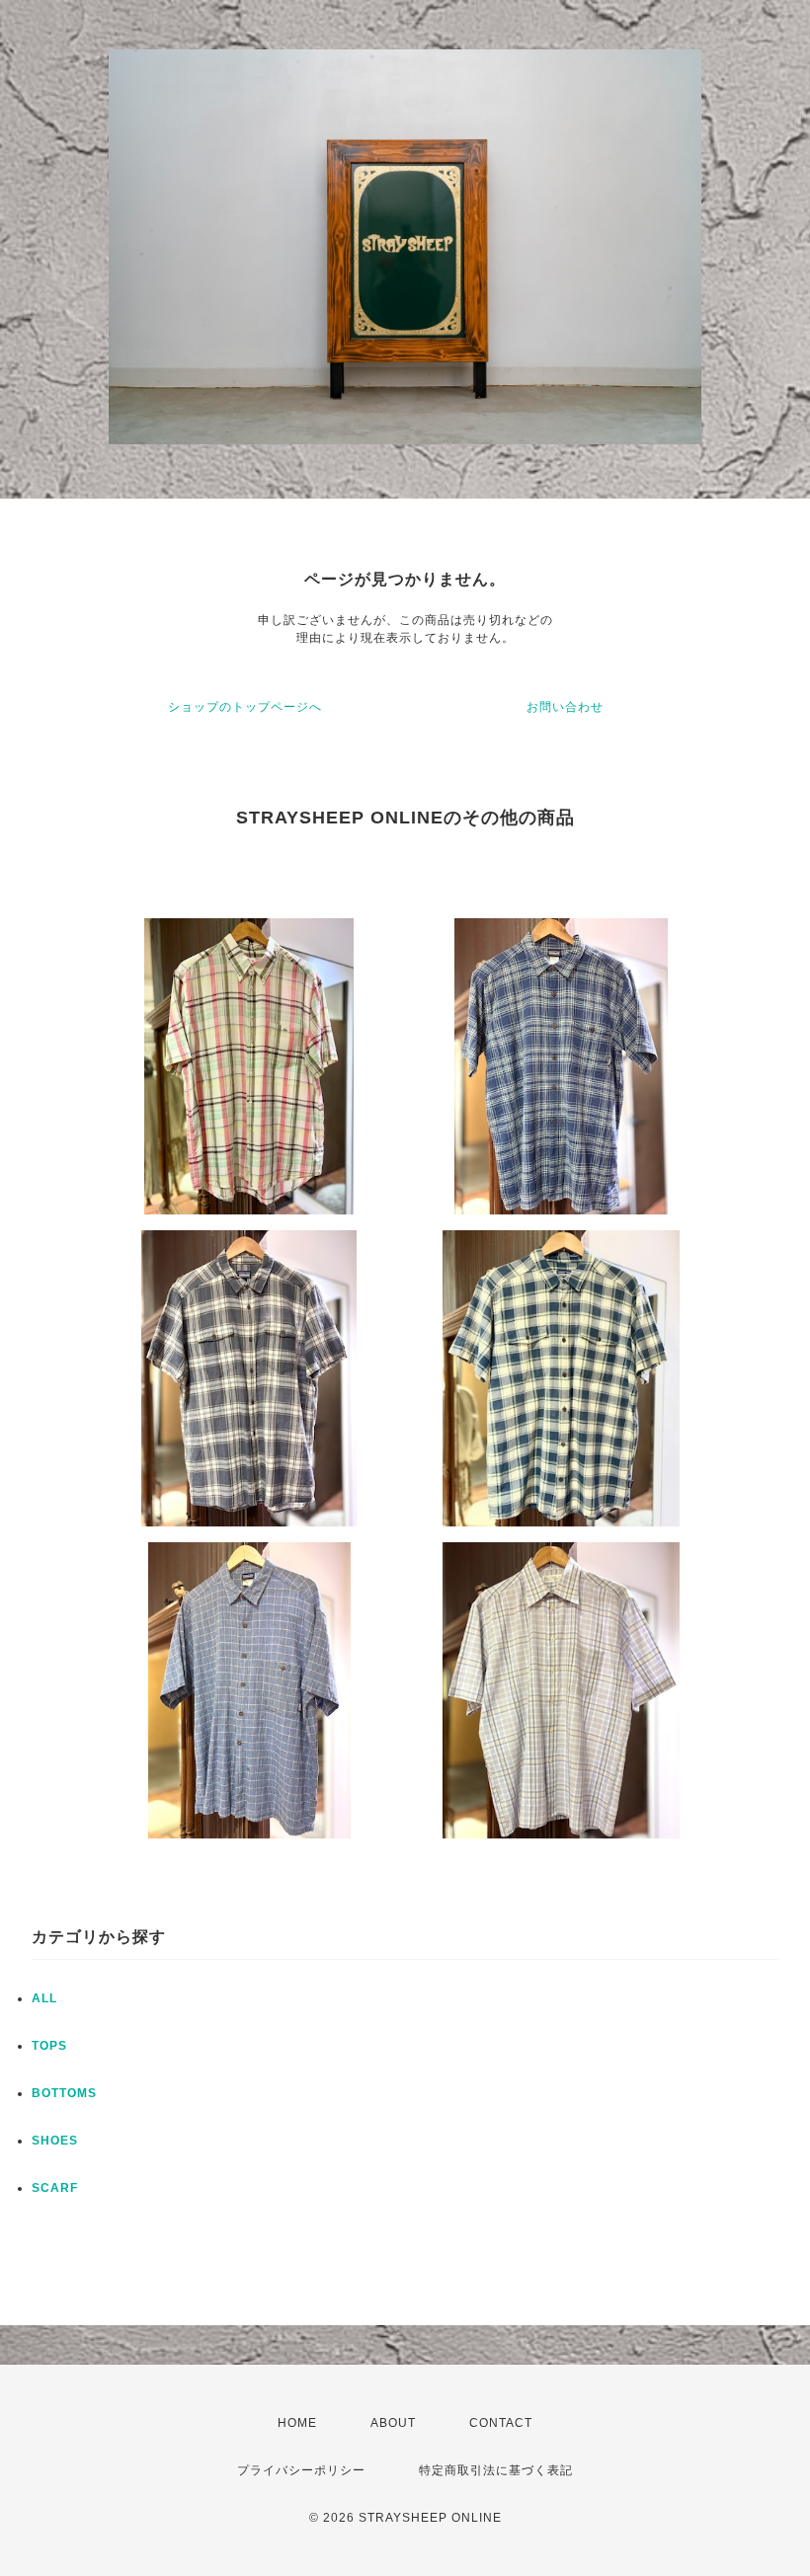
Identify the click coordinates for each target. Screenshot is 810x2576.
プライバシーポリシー (301, 2470)
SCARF (55, 2188)
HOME (297, 2423)
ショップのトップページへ (245, 707)
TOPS (49, 2046)
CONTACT (501, 2423)
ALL (44, 1998)
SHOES (55, 2141)
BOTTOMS (64, 2093)
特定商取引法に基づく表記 (496, 2470)
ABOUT (393, 2423)
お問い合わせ (565, 707)
